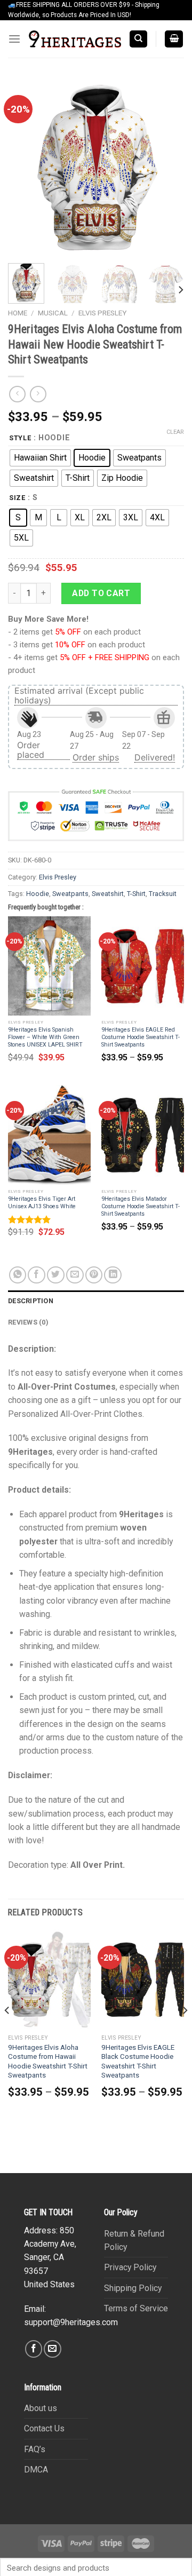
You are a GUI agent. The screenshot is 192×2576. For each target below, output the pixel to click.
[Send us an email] (53, 2349)
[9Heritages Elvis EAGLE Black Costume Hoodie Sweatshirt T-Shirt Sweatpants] (143, 1979)
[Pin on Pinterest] (94, 1275)
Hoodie (38, 894)
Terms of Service (136, 2308)
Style (20, 438)
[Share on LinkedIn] (113, 1275)
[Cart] (174, 39)
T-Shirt (136, 894)
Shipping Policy (133, 2288)
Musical (53, 313)
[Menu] (14, 39)
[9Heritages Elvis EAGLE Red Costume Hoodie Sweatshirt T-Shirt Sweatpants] (143, 966)
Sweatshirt (108, 894)
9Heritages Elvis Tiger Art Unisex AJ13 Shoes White (42, 1203)
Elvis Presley (102, 313)
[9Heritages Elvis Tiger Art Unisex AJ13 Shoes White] (49, 1135)
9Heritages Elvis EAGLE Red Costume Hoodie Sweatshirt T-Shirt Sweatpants (141, 1037)
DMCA (36, 2470)
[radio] (40, 458)
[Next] (167, 167)
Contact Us (44, 2428)
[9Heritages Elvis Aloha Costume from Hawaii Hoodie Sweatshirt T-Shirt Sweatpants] (49, 1979)
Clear (175, 432)
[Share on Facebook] (37, 1275)
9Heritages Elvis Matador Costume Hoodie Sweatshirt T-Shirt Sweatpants (141, 1206)
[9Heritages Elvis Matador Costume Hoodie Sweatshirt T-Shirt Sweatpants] (143, 1135)
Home (18, 313)
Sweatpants (70, 894)
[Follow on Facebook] (34, 2349)
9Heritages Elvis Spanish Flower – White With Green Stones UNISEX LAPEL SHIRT (45, 1037)
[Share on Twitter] (56, 1275)
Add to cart (101, 593)
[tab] (96, 1301)
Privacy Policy (130, 2267)
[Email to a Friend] (75, 1275)
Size (17, 498)
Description (31, 1301)
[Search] (138, 39)
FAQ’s (35, 2449)
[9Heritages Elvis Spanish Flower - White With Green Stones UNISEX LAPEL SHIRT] (49, 966)
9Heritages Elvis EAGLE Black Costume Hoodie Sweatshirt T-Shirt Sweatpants (138, 2062)
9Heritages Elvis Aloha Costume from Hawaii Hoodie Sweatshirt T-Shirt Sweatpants (48, 2062)
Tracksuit (163, 894)
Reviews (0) (28, 1322)
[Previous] (25, 167)
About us (41, 2408)
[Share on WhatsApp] (18, 1275)
